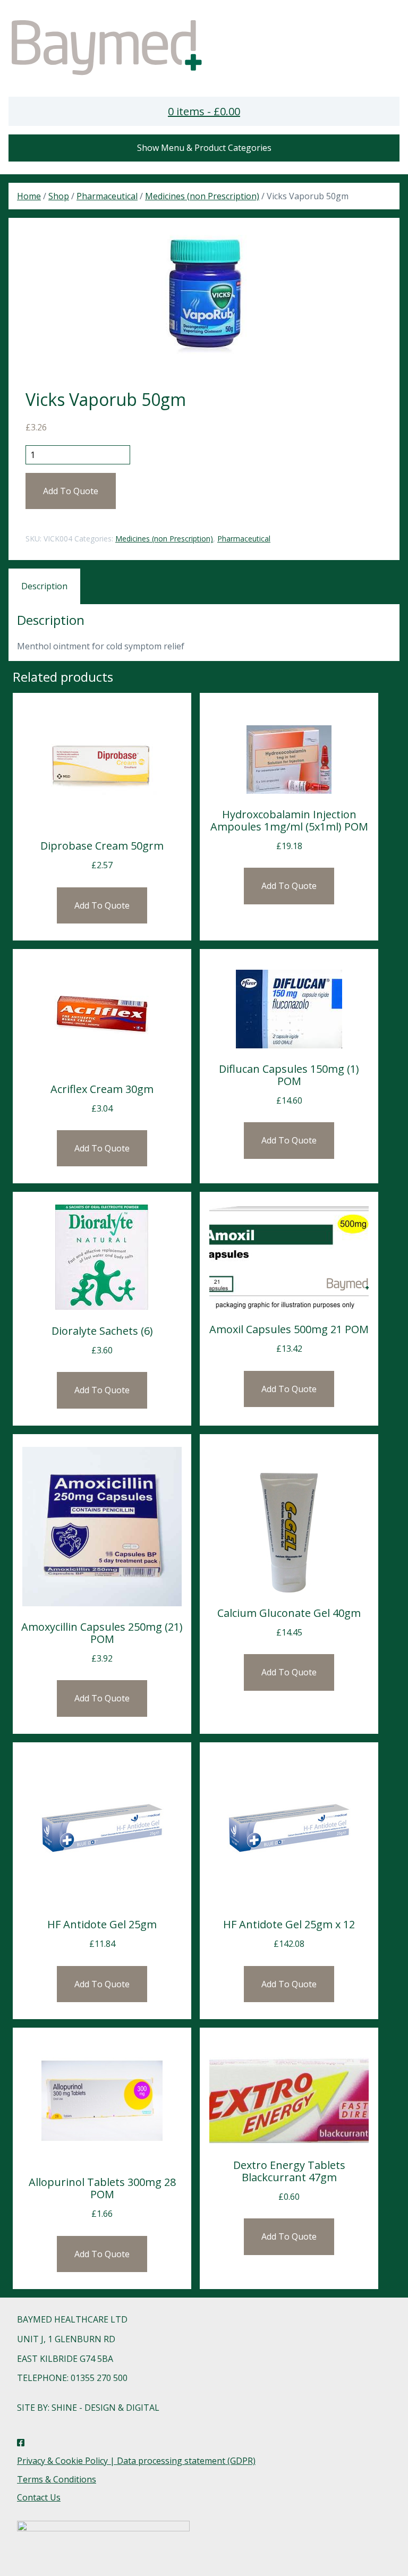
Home (29, 196)
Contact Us (39, 2497)
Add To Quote (71, 491)
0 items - (204, 111)
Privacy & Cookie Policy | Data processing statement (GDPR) (136, 2461)
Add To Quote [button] (102, 905)
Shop (59, 196)
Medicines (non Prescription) (202, 196)
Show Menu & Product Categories (204, 148)
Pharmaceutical (107, 196)
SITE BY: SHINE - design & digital (88, 2408)
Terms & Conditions (57, 2479)
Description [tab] (44, 586)
